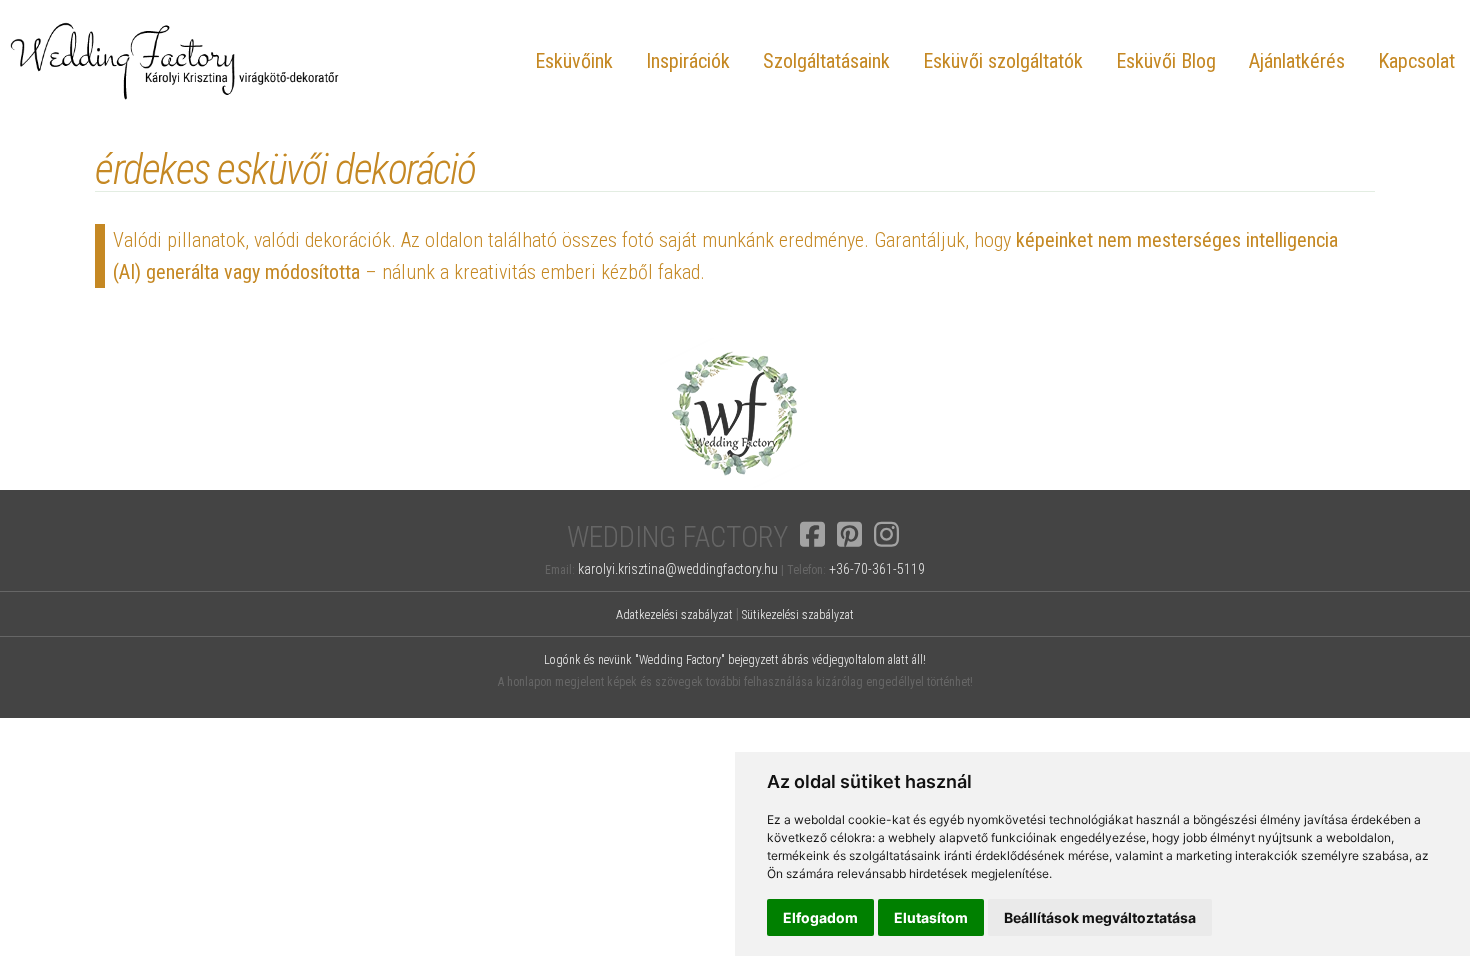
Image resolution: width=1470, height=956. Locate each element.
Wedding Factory (677, 537)
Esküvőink (574, 61)
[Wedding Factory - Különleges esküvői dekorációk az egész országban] (735, 483)
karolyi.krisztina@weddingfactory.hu (678, 569)
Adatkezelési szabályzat (674, 615)
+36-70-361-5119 (877, 569)
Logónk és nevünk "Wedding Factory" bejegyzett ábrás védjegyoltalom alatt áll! (735, 660)
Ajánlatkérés (1297, 61)
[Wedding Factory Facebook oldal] (812, 533)
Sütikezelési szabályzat (798, 615)
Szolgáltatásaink (826, 61)
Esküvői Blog (1166, 61)
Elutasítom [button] (931, 917)
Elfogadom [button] (820, 917)
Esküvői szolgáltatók (1003, 61)
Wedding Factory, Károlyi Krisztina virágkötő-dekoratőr (175, 60)
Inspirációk (688, 61)
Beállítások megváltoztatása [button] (1100, 917)
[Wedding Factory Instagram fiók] (886, 533)
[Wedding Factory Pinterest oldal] (849, 533)
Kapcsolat (1416, 61)
